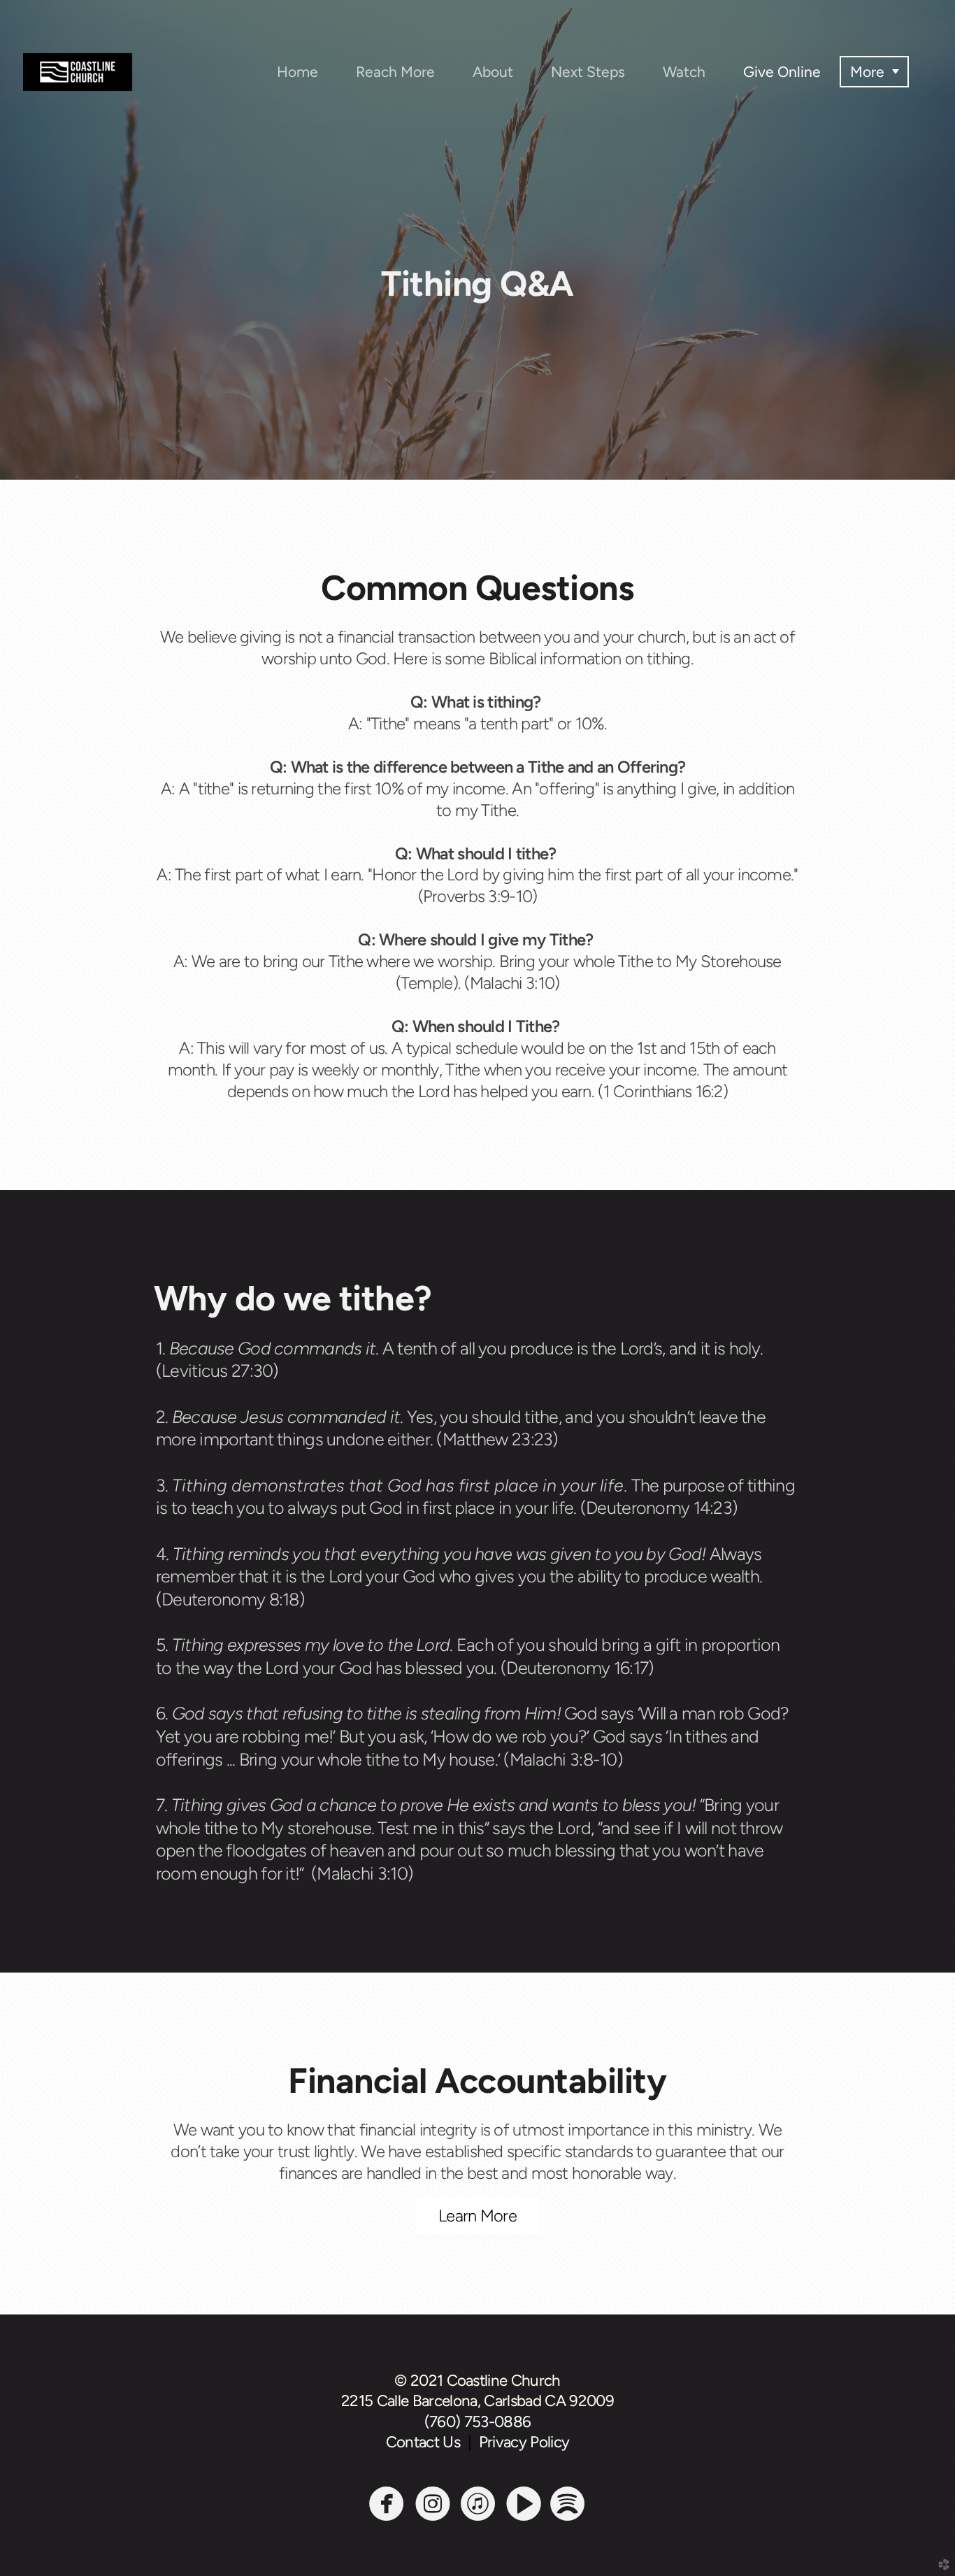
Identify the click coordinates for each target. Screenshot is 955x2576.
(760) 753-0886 (478, 2422)
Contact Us (427, 2442)
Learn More (477, 2216)
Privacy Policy (524, 2442)
